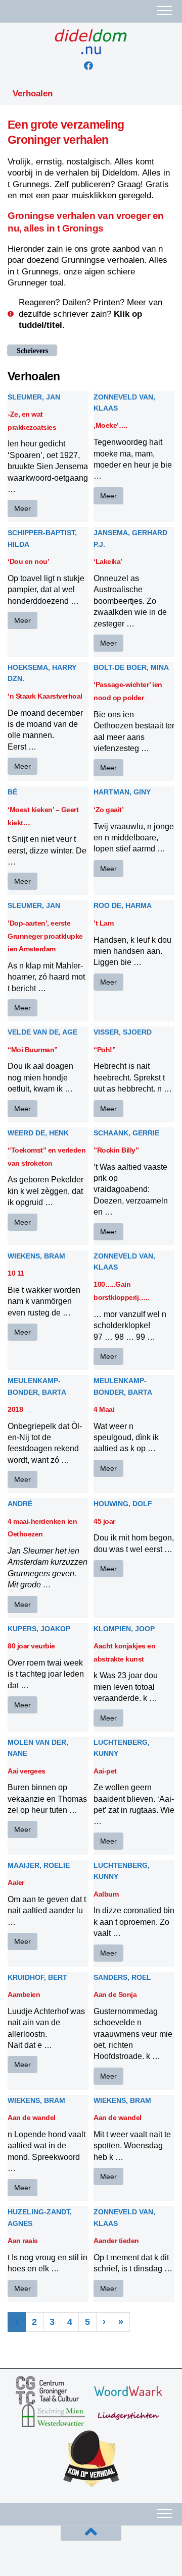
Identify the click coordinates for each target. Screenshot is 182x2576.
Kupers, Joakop (39, 1629)
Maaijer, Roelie (39, 1865)
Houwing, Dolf (123, 1504)
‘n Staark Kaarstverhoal (45, 696)
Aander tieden (116, 2241)
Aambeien (24, 1994)
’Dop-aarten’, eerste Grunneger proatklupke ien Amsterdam (45, 936)
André (20, 1504)
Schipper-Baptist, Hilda (42, 538)
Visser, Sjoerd (123, 1032)
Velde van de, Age (42, 1032)
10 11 (16, 1273)
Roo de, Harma (123, 905)
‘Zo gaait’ (108, 810)
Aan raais (23, 2241)
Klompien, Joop (124, 1629)
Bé (12, 792)
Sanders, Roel (122, 1977)
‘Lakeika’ (108, 561)
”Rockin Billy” (116, 1150)
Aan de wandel (32, 2117)
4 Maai (104, 1409)
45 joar (104, 1521)
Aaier (16, 1882)
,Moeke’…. (110, 425)
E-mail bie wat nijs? (50, 2556)
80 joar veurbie (31, 1646)
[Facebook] (88, 66)
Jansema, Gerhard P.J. (130, 538)
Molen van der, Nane (38, 1748)
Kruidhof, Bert (37, 1977)
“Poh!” (104, 1050)
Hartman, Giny (122, 792)
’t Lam (103, 923)
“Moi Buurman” (33, 1050)
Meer (22, 508)
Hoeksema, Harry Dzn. (42, 673)
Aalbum (106, 1894)
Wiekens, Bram (36, 1256)
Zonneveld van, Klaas (124, 403)
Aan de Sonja (115, 1994)
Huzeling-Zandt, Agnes (40, 2217)
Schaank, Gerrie (126, 1133)
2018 (15, 1409)
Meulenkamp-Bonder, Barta (37, 1386)
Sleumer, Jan (34, 397)
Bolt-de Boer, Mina (131, 667)
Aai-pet (105, 1771)
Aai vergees (27, 1771)
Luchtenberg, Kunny (122, 1748)
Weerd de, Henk (38, 1133)
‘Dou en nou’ (28, 561)
